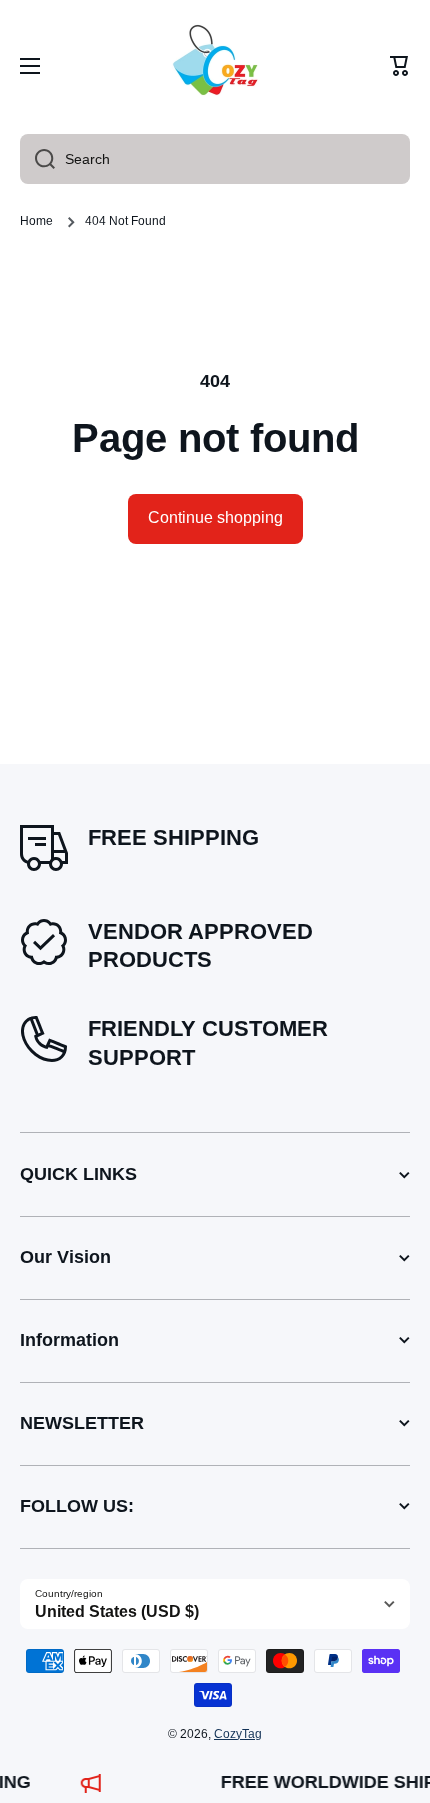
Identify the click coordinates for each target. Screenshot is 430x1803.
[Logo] (215, 66)
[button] (400, 66)
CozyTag (238, 1734)
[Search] (37, 159)
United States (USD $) (117, 1611)
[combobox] (215, 159)
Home (36, 221)
